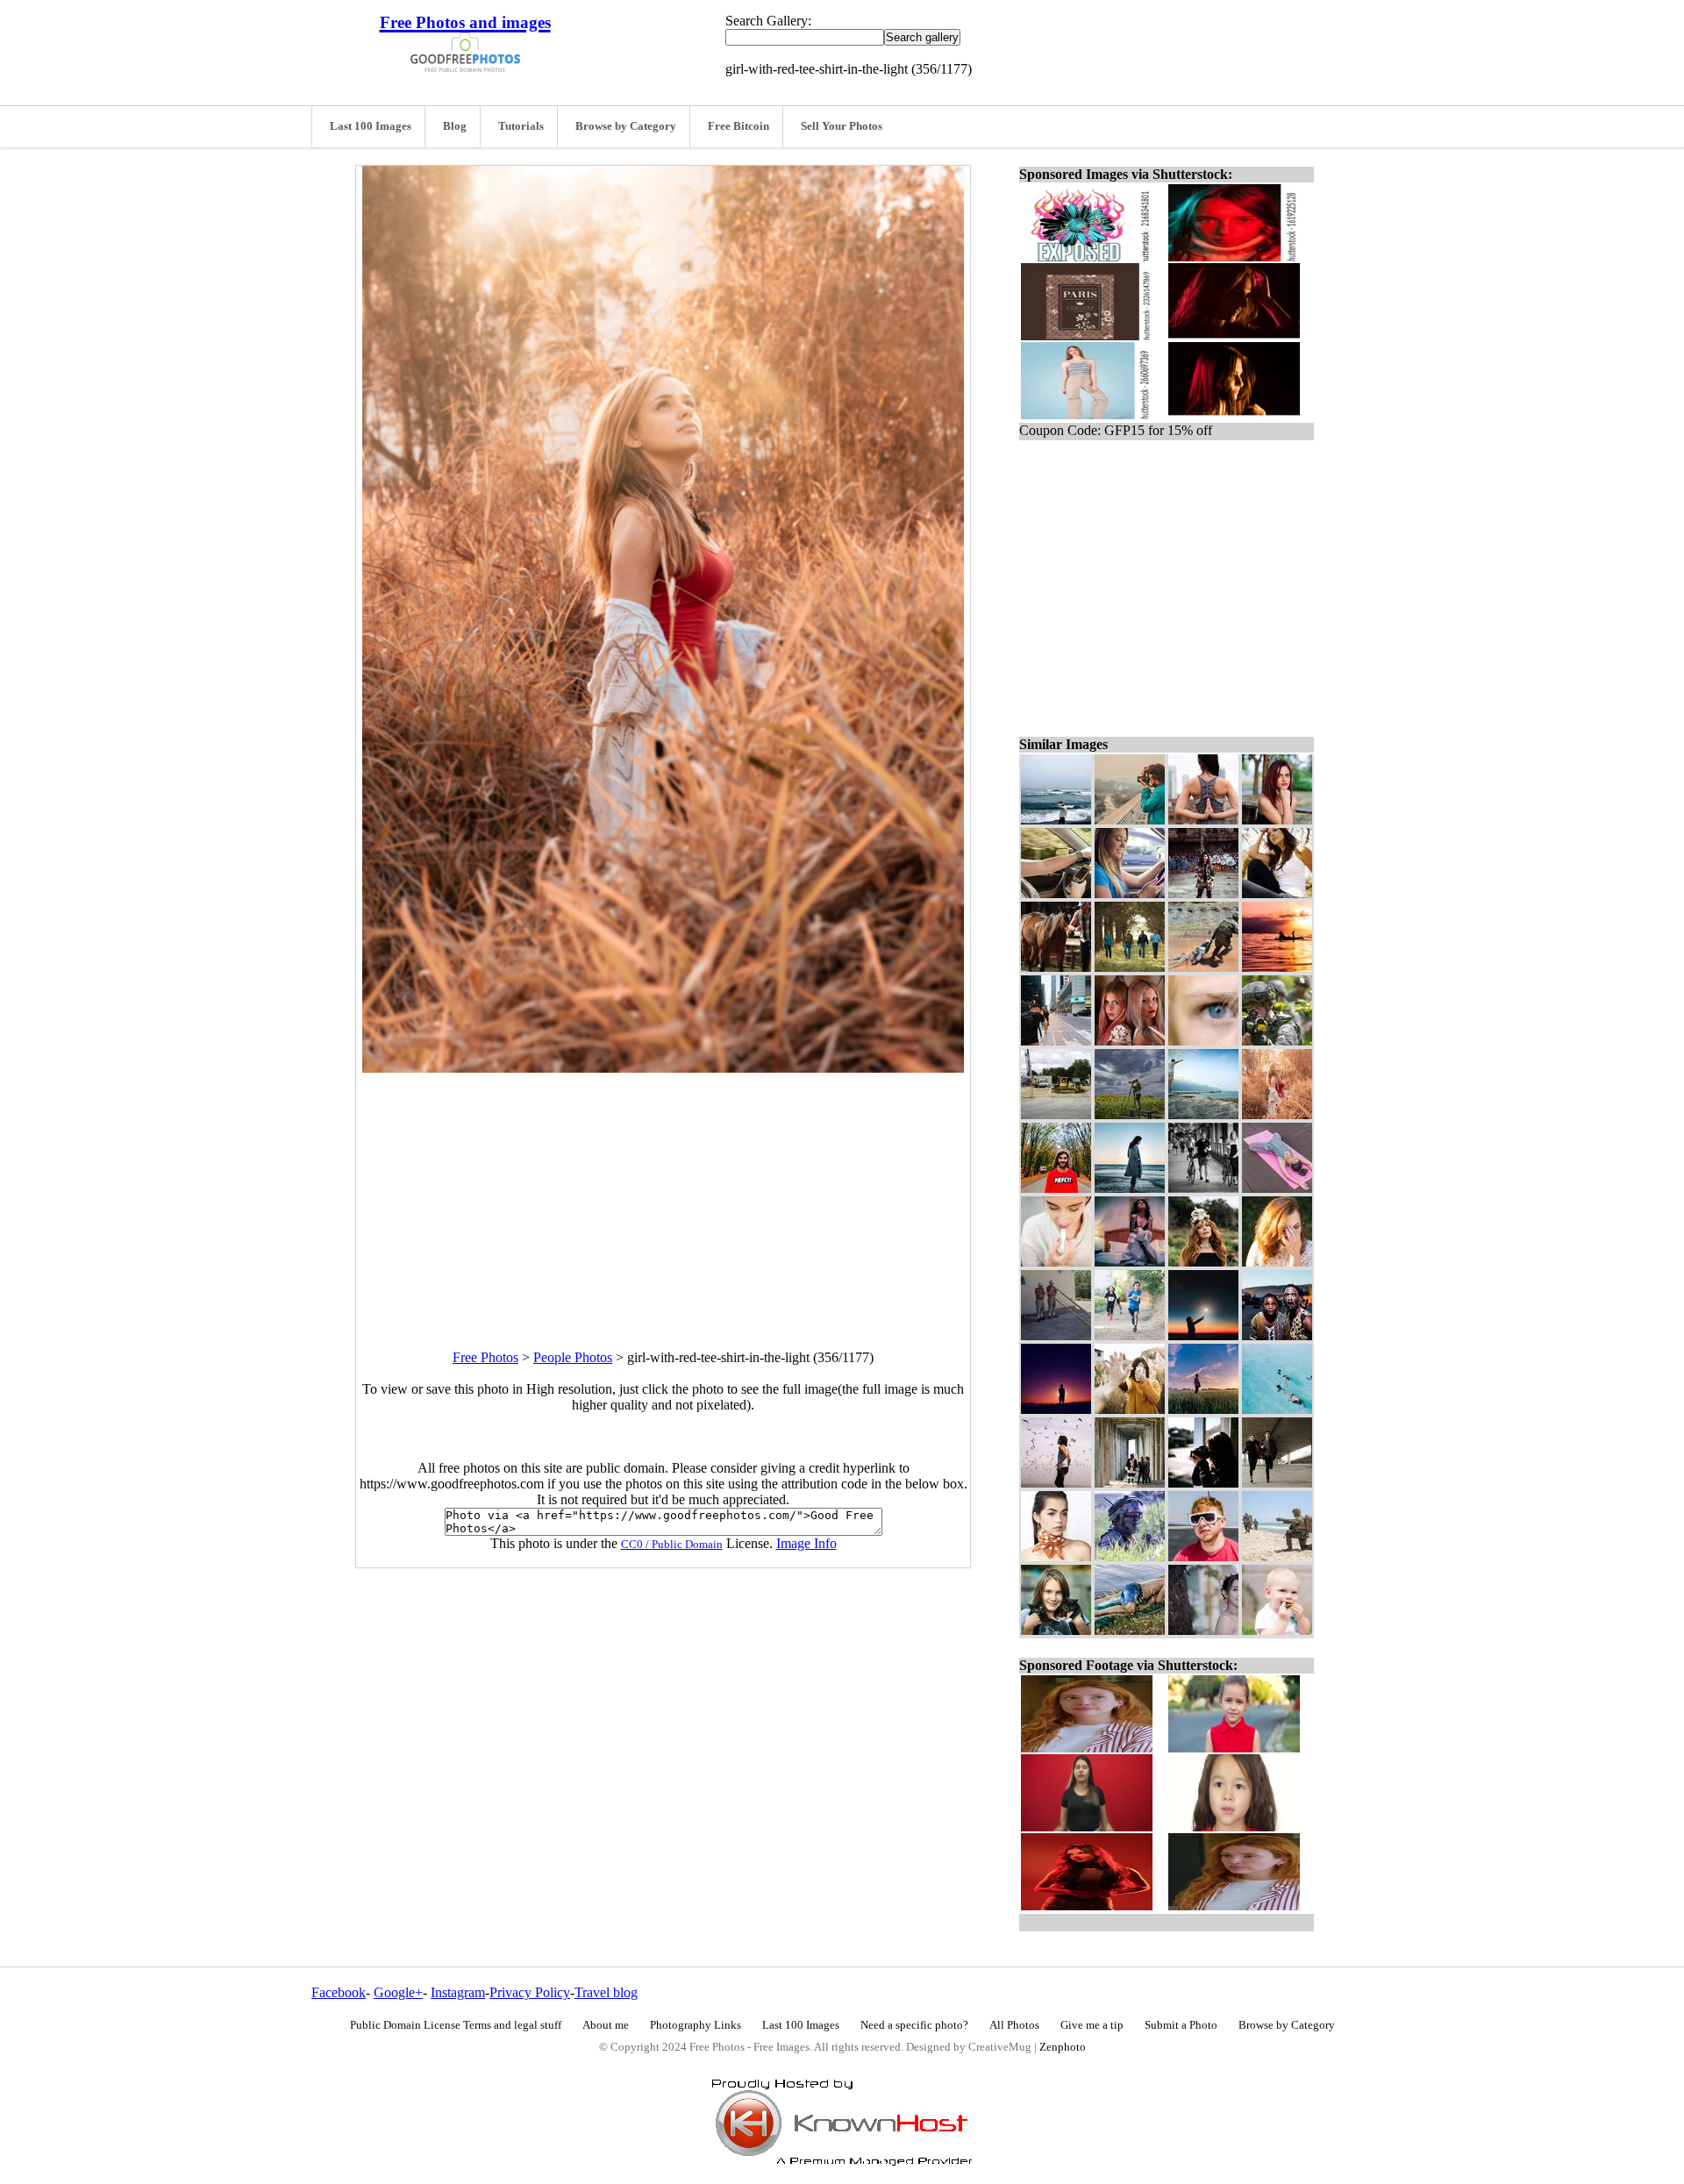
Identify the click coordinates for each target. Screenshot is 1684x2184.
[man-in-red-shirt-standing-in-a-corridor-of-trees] (1056, 1188)
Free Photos (485, 1357)
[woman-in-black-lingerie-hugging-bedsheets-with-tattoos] (1130, 1262)
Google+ (398, 1992)
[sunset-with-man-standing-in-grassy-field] (1203, 1409)
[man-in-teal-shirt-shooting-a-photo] (1130, 820)
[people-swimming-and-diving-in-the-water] (1277, 1409)
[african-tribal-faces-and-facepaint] (1277, 1335)
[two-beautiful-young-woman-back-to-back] (1130, 1041)
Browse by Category (626, 126)
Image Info (806, 1543)
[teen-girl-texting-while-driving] (1130, 893)
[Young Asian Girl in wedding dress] (1203, 1630)
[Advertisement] (663, 1195)
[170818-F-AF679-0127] (1277, 1041)
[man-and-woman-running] (1277, 1483)
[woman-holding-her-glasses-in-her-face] (1277, 1262)
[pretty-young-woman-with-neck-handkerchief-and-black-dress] (1056, 1556)
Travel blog (606, 1992)
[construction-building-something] (1056, 1114)
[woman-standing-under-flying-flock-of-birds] (1056, 1483)
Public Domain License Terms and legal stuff (456, 2025)
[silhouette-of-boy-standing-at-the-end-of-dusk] (1056, 1409)
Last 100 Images (371, 126)
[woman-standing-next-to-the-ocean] (1056, 820)
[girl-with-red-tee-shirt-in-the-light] (1277, 1114)
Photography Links (696, 2025)
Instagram (458, 1992)
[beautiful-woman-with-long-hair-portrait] (1277, 893)
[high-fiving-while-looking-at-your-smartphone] (1130, 1409)
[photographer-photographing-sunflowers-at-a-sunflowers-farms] (1130, 1114)
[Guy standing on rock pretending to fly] (1203, 1114)
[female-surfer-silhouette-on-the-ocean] (1277, 967)
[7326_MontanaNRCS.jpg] (1130, 967)
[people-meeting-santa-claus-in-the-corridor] (1130, 1483)
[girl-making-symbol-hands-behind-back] (1203, 820)
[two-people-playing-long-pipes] (1056, 1335)
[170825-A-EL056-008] (1203, 967)
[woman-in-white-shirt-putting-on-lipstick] (1056, 1262)
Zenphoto (1063, 2047)
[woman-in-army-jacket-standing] (1203, 893)
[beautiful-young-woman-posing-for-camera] (1277, 820)
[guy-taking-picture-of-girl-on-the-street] (1056, 1041)
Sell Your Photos (842, 126)
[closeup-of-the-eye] (1203, 1041)
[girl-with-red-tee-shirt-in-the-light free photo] (663, 1068)
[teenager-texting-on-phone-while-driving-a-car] (1056, 893)
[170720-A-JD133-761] (1130, 1556)
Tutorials (521, 126)
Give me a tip (1092, 2025)
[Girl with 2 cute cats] (1056, 1630)
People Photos (573, 1357)
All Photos (1014, 2025)
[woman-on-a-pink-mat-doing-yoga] (1277, 1188)
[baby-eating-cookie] (1277, 1630)
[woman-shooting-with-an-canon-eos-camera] (1203, 1483)
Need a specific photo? (914, 2025)
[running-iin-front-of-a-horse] (1056, 967)
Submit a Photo (1181, 2025)
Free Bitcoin (739, 126)
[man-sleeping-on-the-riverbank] (1130, 1630)
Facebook (339, 1992)
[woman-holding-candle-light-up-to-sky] (1203, 1335)
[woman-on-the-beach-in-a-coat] (1130, 1188)
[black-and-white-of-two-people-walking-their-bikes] (1203, 1188)
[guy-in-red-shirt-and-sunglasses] (1203, 1556)
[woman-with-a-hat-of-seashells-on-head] (1203, 1262)
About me (606, 2025)
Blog (455, 126)
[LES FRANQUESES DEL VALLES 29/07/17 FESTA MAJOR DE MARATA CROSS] (1130, 1335)
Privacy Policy (530, 1992)
